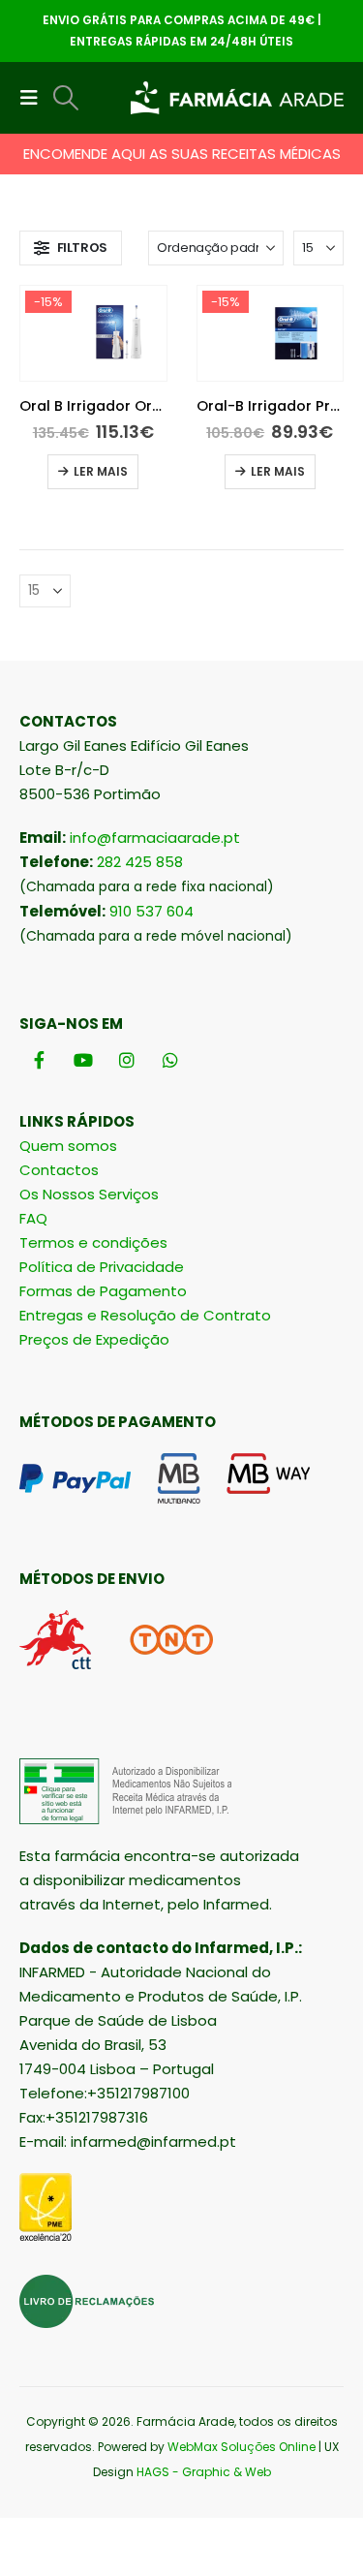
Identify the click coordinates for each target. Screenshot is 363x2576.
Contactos (59, 1170)
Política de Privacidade (102, 1267)
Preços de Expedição (94, 1339)
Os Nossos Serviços (89, 1194)
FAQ (33, 1218)
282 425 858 (140, 862)
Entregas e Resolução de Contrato (145, 1315)
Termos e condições (93, 1242)
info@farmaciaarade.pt (155, 838)
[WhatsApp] (170, 1060)
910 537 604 (151, 911)
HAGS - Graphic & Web (204, 2472)
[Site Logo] (237, 98)
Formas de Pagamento (103, 1291)
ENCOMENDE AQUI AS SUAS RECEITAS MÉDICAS (182, 154)
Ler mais (101, 471)
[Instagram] (126, 1060)
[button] (35, 98)
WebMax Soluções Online (242, 2447)
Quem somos (68, 1146)
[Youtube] (83, 1060)
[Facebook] (39, 1060)
